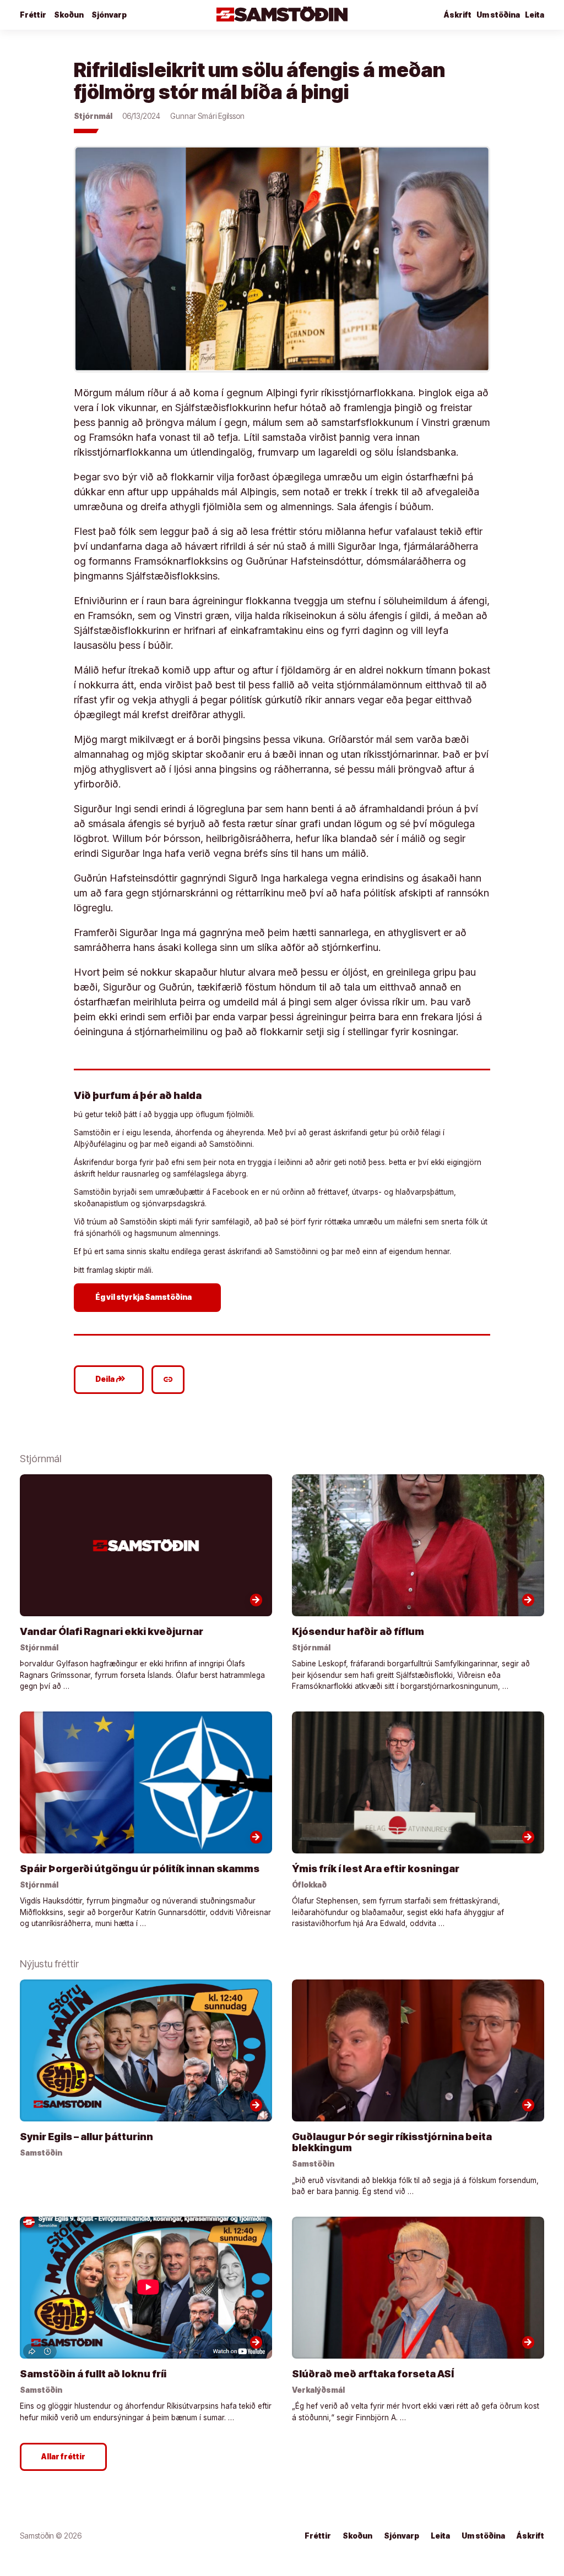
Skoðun (69, 15)
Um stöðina (498, 15)
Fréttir (33, 15)
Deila (110, 1379)
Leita (535, 15)
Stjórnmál (93, 116)
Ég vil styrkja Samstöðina (149, 1297)
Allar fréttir (63, 2457)
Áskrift (458, 15)
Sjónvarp (109, 15)
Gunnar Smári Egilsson (207, 116)
